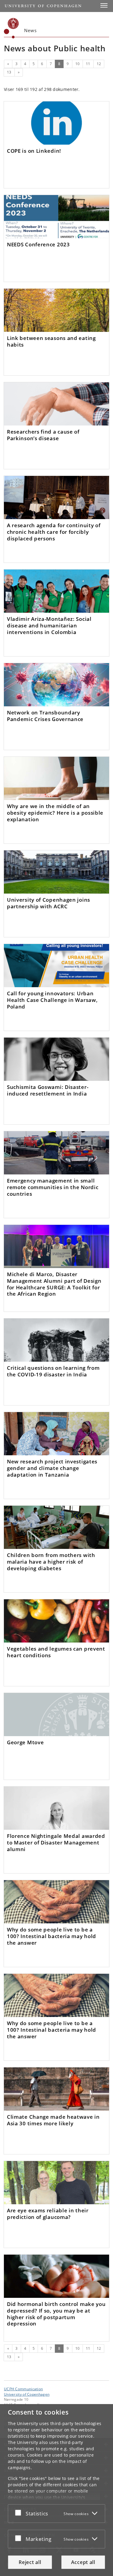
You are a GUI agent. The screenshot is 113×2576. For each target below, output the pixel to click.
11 (88, 64)
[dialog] (56, 2490)
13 (9, 72)
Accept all (83, 2562)
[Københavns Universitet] (11, 28)
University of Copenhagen (27, 2394)
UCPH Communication (23, 2389)
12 (99, 64)
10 (78, 64)
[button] (104, 5)
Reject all (30, 2562)
